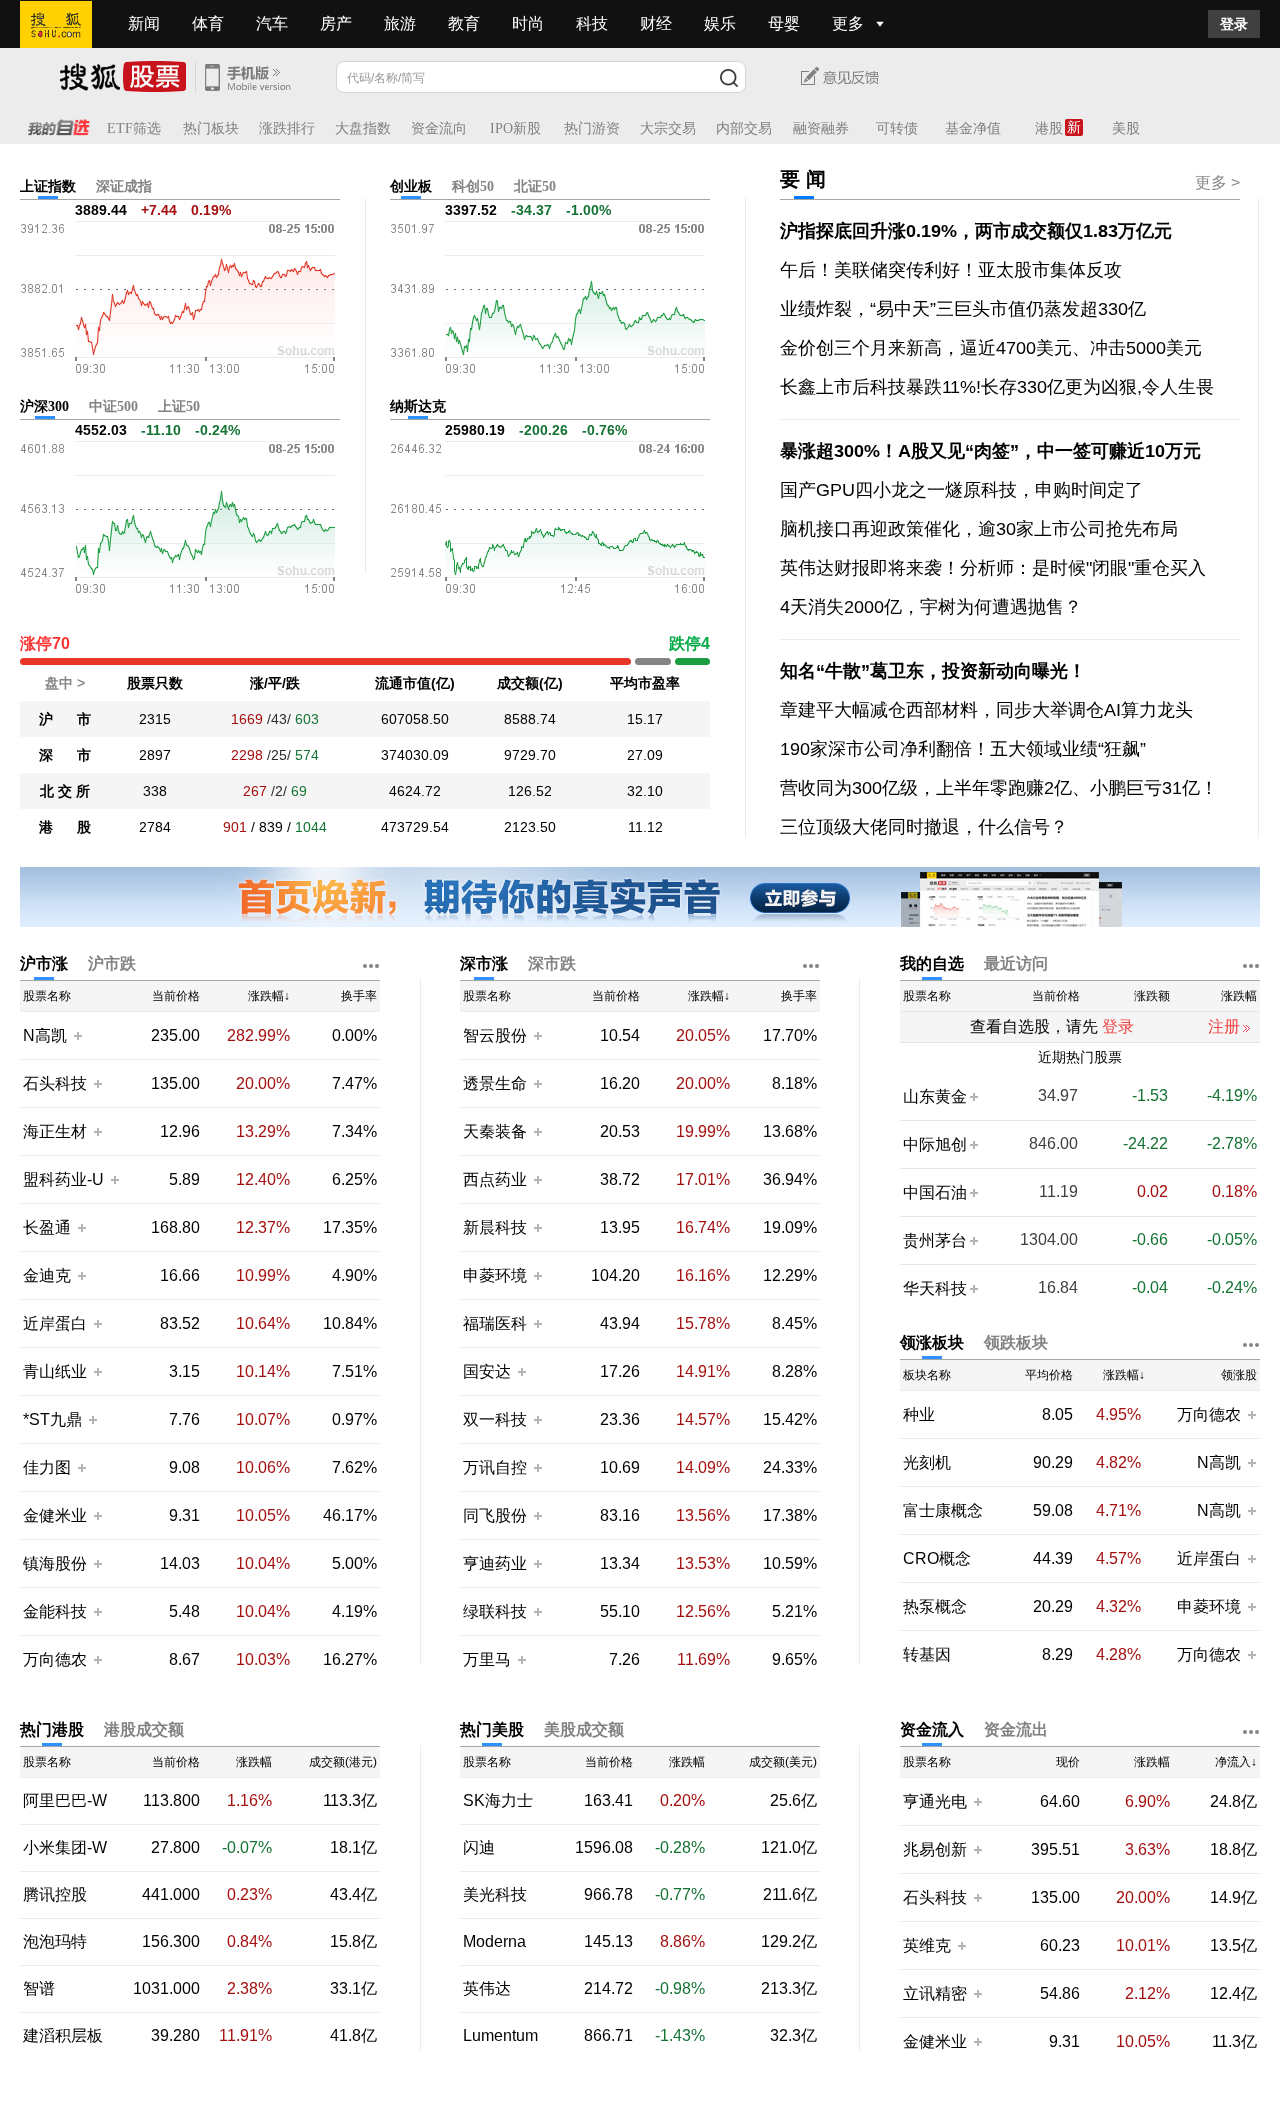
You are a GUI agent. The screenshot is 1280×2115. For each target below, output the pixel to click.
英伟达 (487, 1989)
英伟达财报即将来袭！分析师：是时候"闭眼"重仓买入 (993, 568)
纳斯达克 (418, 406)
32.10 (645, 791)
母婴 (784, 23)
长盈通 (47, 1227)
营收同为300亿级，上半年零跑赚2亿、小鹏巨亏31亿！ (999, 788)
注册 (1224, 1026)
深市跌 (552, 963)
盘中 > (65, 683)
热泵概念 (935, 1607)
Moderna (494, 1942)
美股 (1126, 128)
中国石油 (935, 1192)
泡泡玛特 (55, 1942)
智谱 (39, 1989)
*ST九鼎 (52, 1419)
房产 (336, 23)
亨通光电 (935, 1801)
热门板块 (211, 128)
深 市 (65, 755)
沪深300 (44, 406)
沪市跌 (112, 963)
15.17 (645, 719)
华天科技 (935, 1288)
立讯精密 (935, 1993)
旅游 (400, 23)
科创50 (473, 186)
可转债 (897, 128)
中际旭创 (935, 1144)
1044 (311, 827)
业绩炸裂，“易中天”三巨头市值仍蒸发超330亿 (963, 309)
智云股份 (495, 1035)
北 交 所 (65, 791)
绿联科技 (495, 1611)
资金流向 (439, 128)
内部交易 (744, 128)
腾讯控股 (55, 1895)
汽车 (272, 23)
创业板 (411, 186)
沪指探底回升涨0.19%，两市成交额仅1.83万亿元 (976, 231)
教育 (464, 23)
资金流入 (932, 1729)
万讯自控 (495, 1467)
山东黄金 (935, 1096)
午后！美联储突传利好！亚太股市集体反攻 (951, 270)
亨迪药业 (495, 1563)
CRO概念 (937, 1559)
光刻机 (927, 1463)
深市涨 (484, 963)
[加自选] (77, 1035)
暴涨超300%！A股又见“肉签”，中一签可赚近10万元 (990, 451)
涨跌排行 (287, 128)
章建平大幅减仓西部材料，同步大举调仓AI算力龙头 (986, 710)
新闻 (144, 23)
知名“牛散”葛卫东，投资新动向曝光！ (933, 671)
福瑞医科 (495, 1323)
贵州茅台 (935, 1240)
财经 (656, 23)
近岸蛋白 (55, 1323)
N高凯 (45, 1035)
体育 (208, 23)
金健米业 (55, 1515)
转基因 (927, 1655)
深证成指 (124, 186)
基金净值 (973, 128)
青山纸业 (55, 1371)
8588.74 (530, 719)
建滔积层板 (63, 2036)
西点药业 (495, 1179)
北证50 (535, 186)
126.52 (530, 791)
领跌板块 (1016, 1342)
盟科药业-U (63, 1179)
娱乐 (720, 23)
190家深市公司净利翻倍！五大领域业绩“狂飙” (963, 749)
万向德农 (55, 1659)
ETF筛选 (134, 128)
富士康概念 (943, 1511)
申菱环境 (495, 1275)
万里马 (489, 1659)
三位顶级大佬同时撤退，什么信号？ (924, 827)
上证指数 (48, 186)
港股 (1049, 128)
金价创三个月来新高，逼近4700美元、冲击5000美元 (991, 348)
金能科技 (55, 1611)
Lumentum (500, 2036)
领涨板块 (932, 1342)
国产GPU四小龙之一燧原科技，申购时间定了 (961, 490)
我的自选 (932, 963)
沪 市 (65, 719)
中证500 (113, 406)
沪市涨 (44, 963)
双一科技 (495, 1419)
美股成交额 (584, 1729)
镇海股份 (55, 1563)
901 (235, 827)
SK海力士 (498, 1801)
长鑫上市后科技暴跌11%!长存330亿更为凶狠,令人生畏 (997, 387)
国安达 (489, 1371)
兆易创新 (935, 1849)
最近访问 (1016, 963)
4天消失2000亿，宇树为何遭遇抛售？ (931, 607)
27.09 (645, 755)
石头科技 (55, 1083)
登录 (1234, 24)
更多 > (1217, 182)
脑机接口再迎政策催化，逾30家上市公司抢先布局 (979, 529)
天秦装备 (495, 1131)
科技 (592, 23)
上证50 (179, 406)
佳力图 (47, 1467)
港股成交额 (144, 1729)
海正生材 (55, 1131)
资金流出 (1016, 1729)
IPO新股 (515, 128)
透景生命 (495, 1083)
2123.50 (530, 827)
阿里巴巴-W (65, 1801)
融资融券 (821, 128)
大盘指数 (363, 128)
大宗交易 (668, 128)
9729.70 (530, 755)
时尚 (528, 23)
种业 (919, 1415)
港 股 (65, 827)
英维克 (927, 1945)
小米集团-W (65, 1848)
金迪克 (47, 1275)
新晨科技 (495, 1227)
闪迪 (479, 1848)
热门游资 (592, 128)
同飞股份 (495, 1515)
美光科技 (495, 1895)
